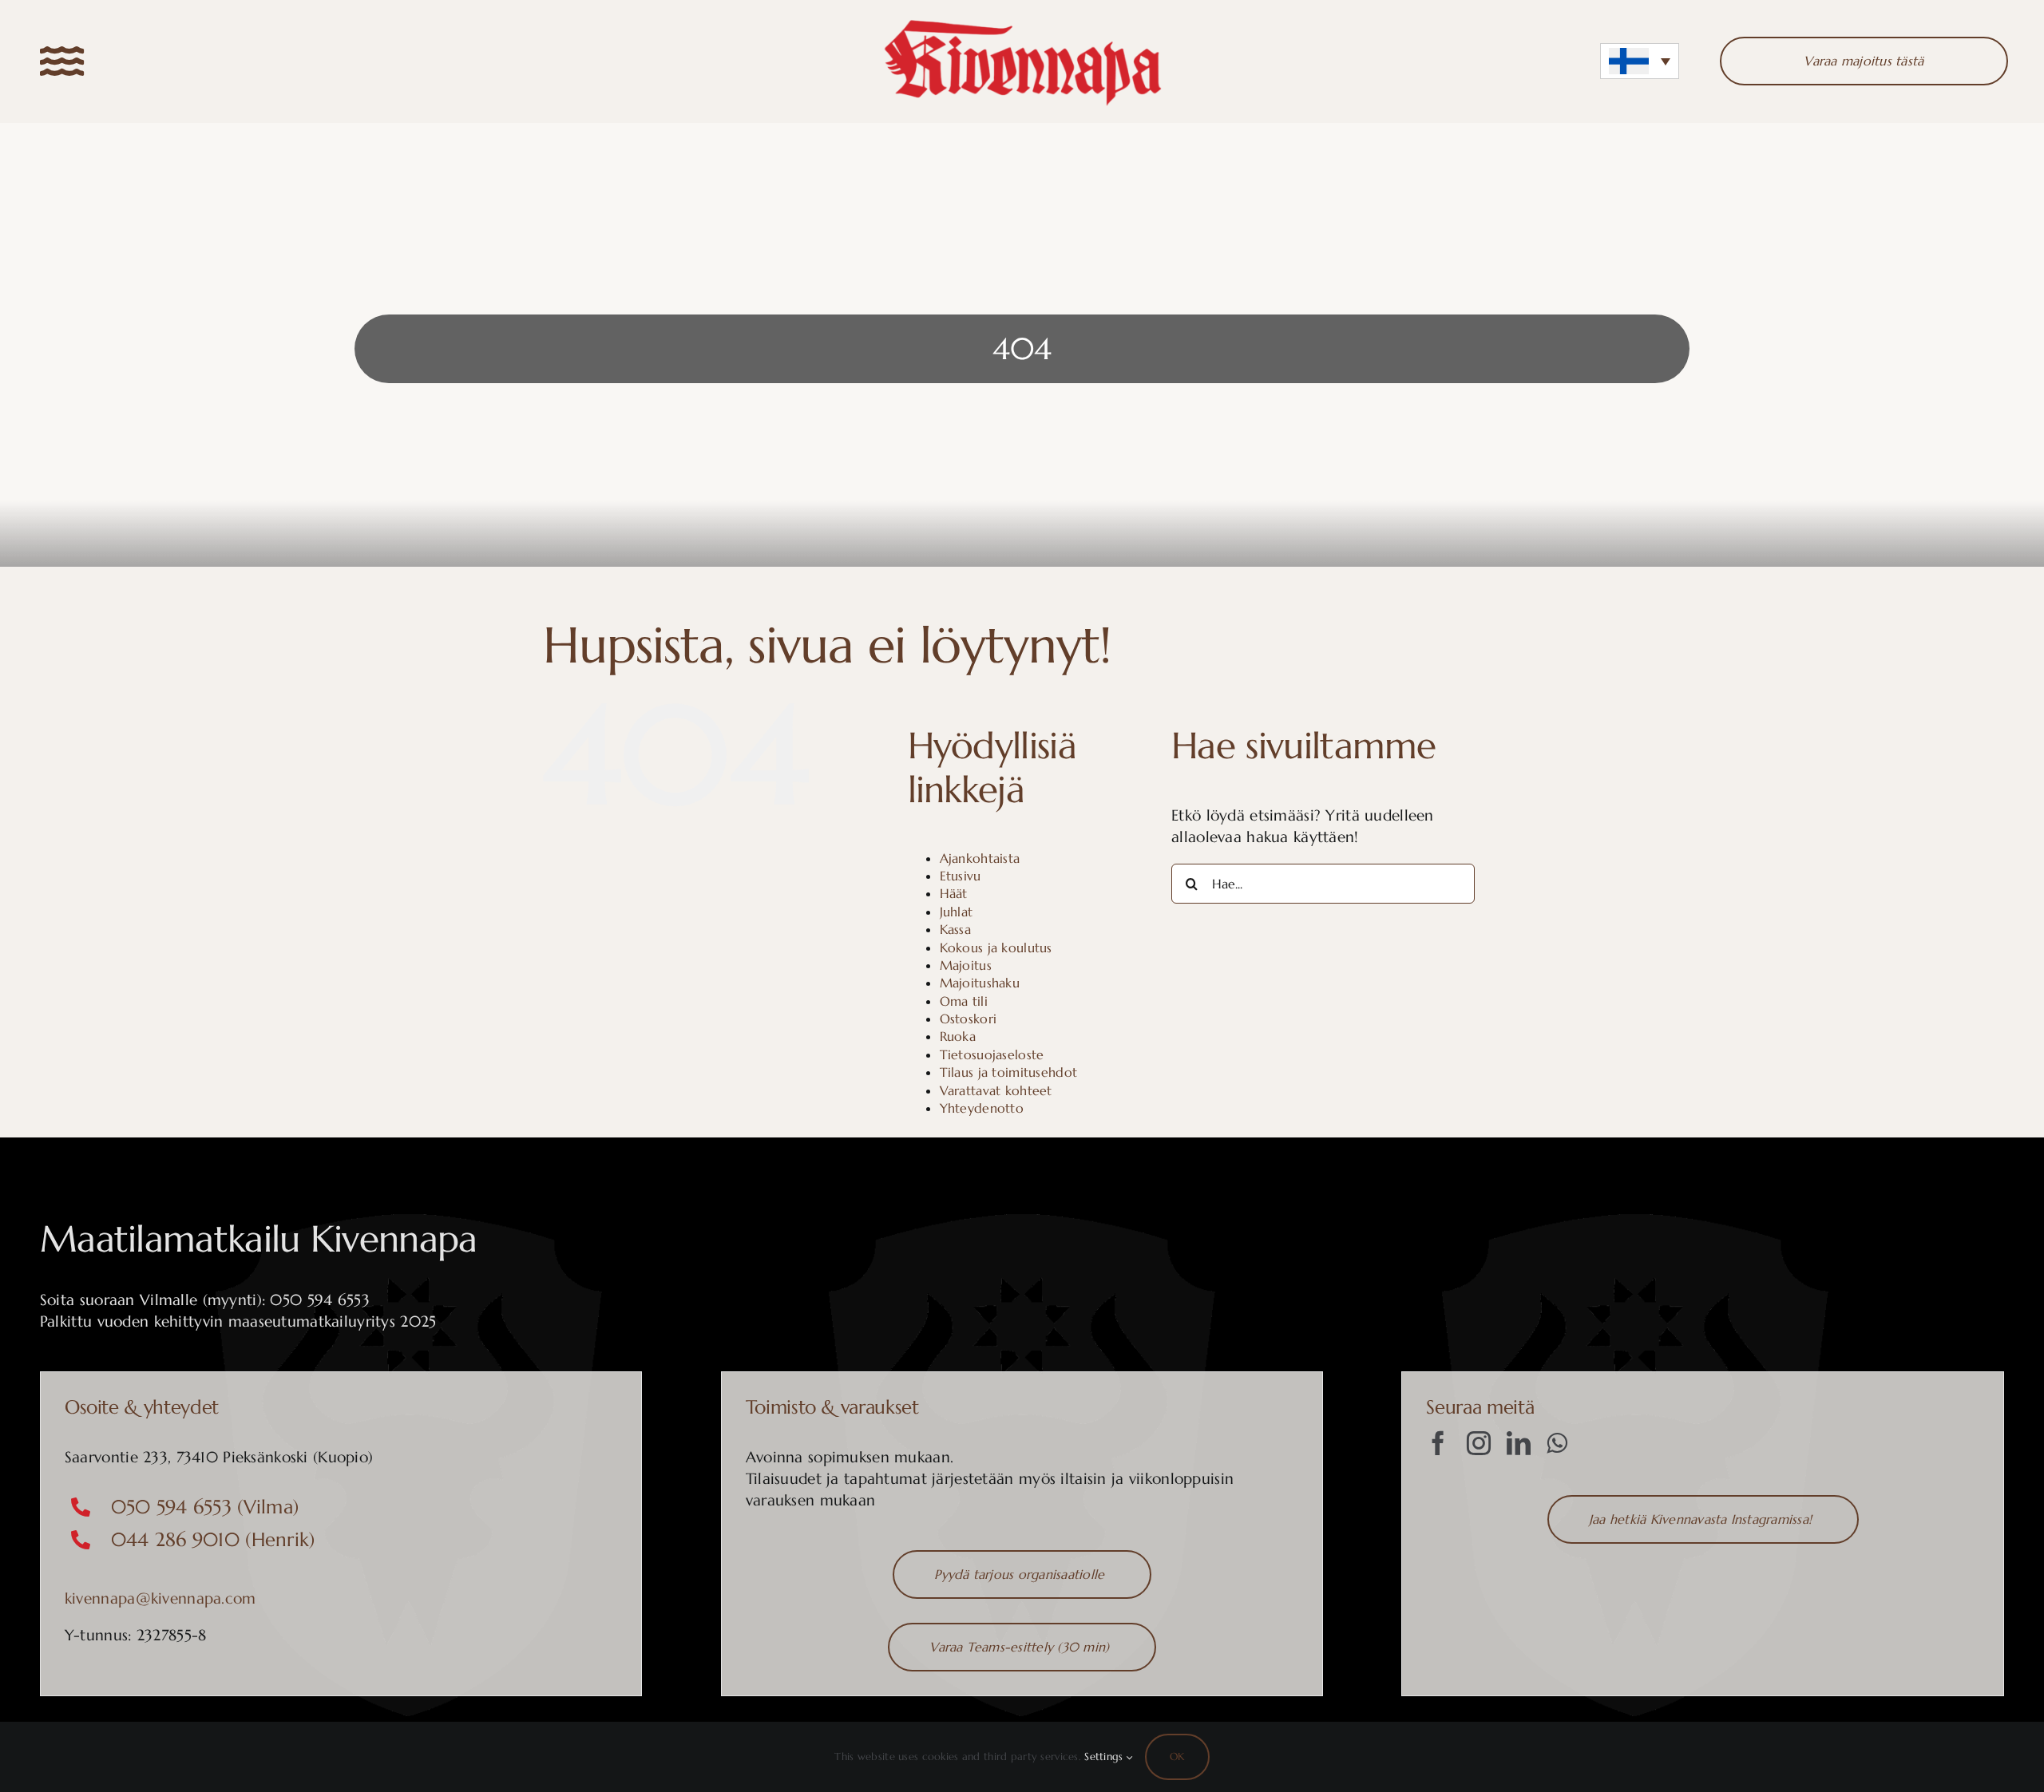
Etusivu (961, 876)
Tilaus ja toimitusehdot (1009, 1072)
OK (1177, 1756)
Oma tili (964, 1001)
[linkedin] (1519, 1443)
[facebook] (1438, 1443)
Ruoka (958, 1036)
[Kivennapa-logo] (1022, 23)
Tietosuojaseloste (992, 1054)
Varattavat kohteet (996, 1090)
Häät (954, 893)
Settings (1105, 1756)
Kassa (955, 929)
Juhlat (957, 912)
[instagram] (1479, 1443)
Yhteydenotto (982, 1108)
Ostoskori (969, 1019)
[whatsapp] (1557, 1443)
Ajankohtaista (980, 858)
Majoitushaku (980, 983)
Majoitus (966, 965)
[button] (1640, 61)
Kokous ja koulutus (996, 947)
